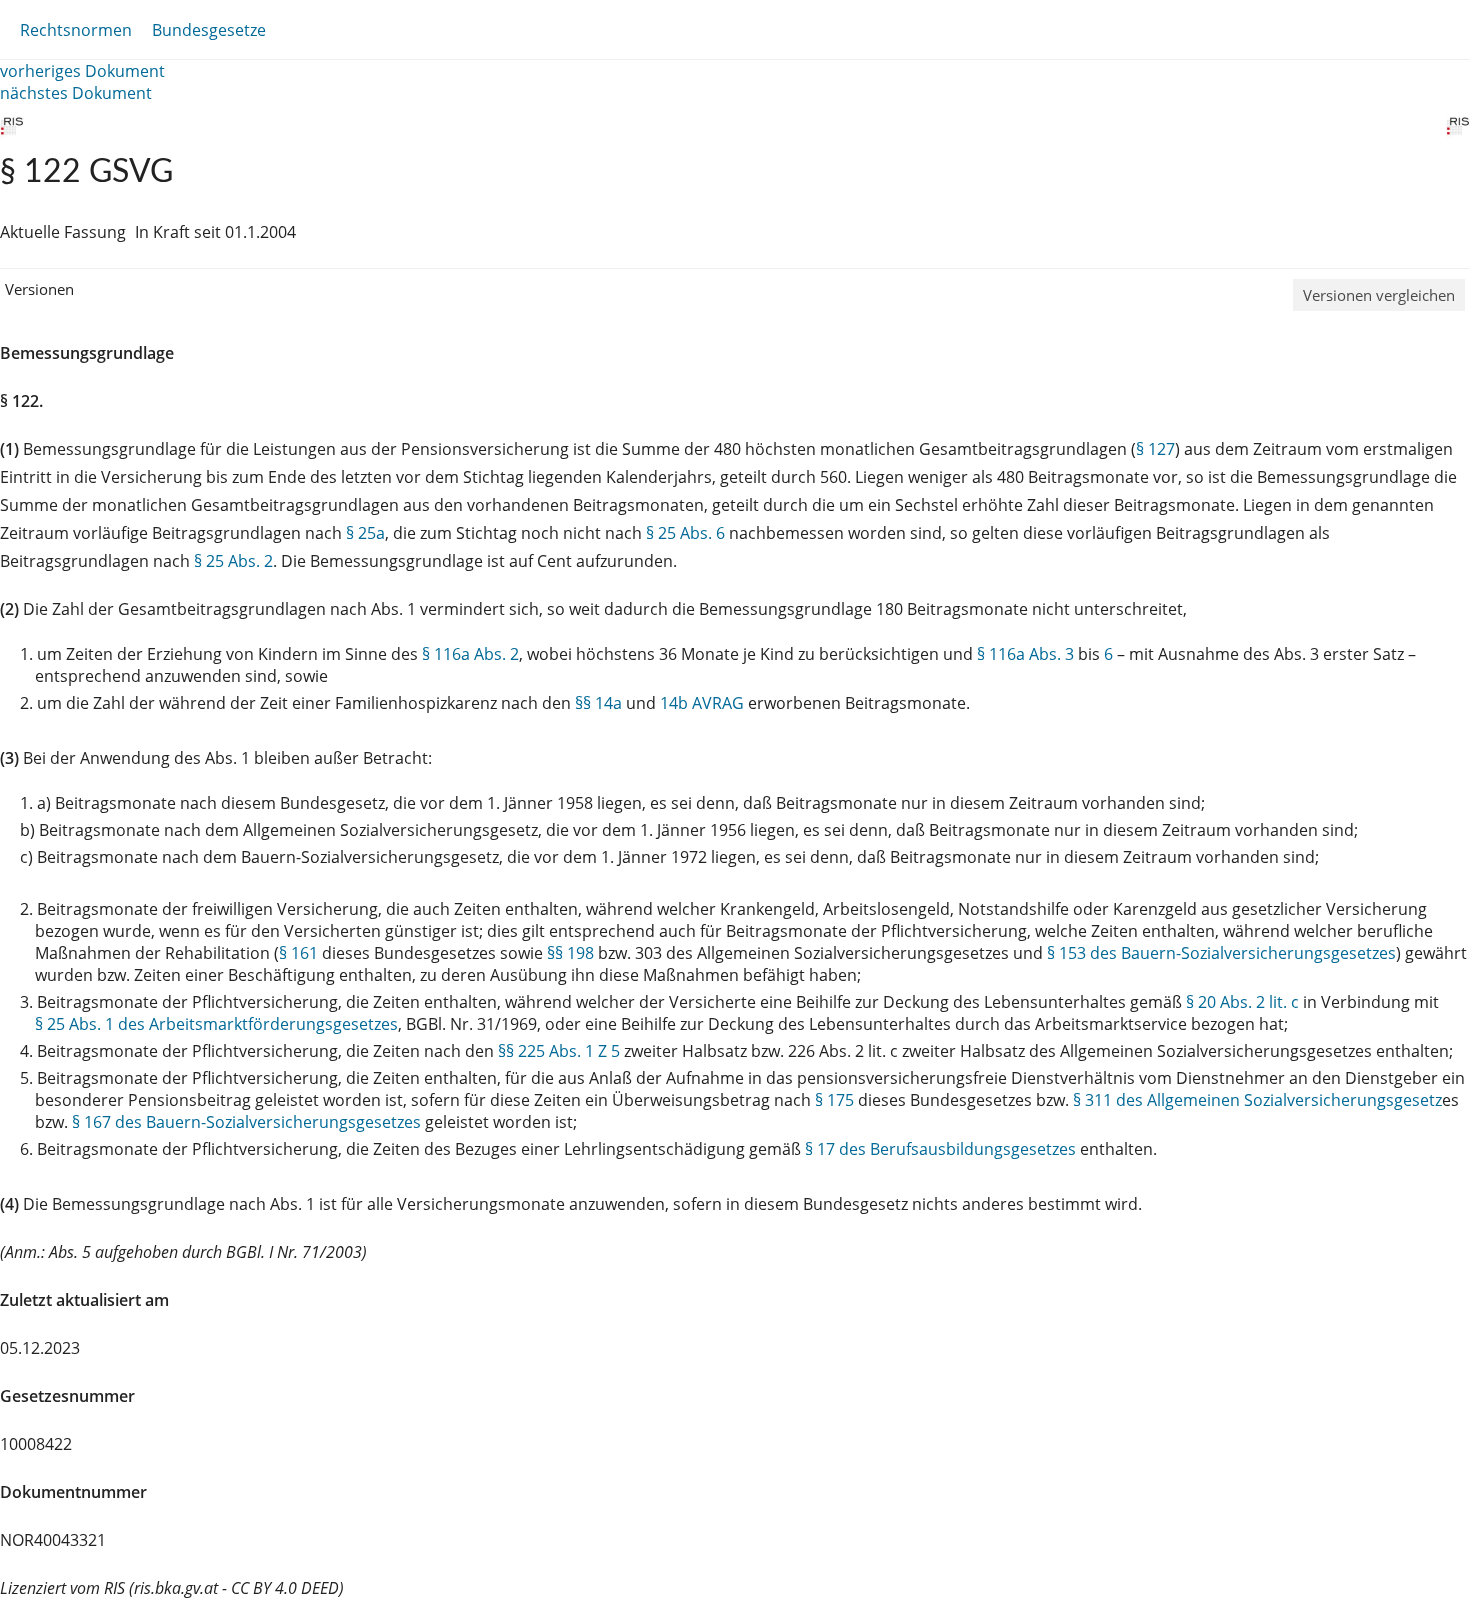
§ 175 (834, 1100)
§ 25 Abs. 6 (685, 533)
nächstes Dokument (76, 93)
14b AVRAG (702, 703)
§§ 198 (570, 953)
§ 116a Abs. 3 (1025, 654)
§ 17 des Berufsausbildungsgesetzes (940, 1149)
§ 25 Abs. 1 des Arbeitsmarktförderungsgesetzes (216, 1024)
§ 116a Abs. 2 (470, 654)
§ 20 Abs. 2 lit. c (1242, 1002)
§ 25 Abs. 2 (233, 561)
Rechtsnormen (76, 30)
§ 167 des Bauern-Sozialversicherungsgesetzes (246, 1122)
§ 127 (1155, 449)
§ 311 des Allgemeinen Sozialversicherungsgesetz (1257, 1100)
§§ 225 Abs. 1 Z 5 (559, 1051)
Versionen (39, 289)
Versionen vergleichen (1379, 295)
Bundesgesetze (209, 30)
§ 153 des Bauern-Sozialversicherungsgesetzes (1221, 953)
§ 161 (298, 953)
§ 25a (365, 533)
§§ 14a (598, 703)
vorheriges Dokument (82, 71)
